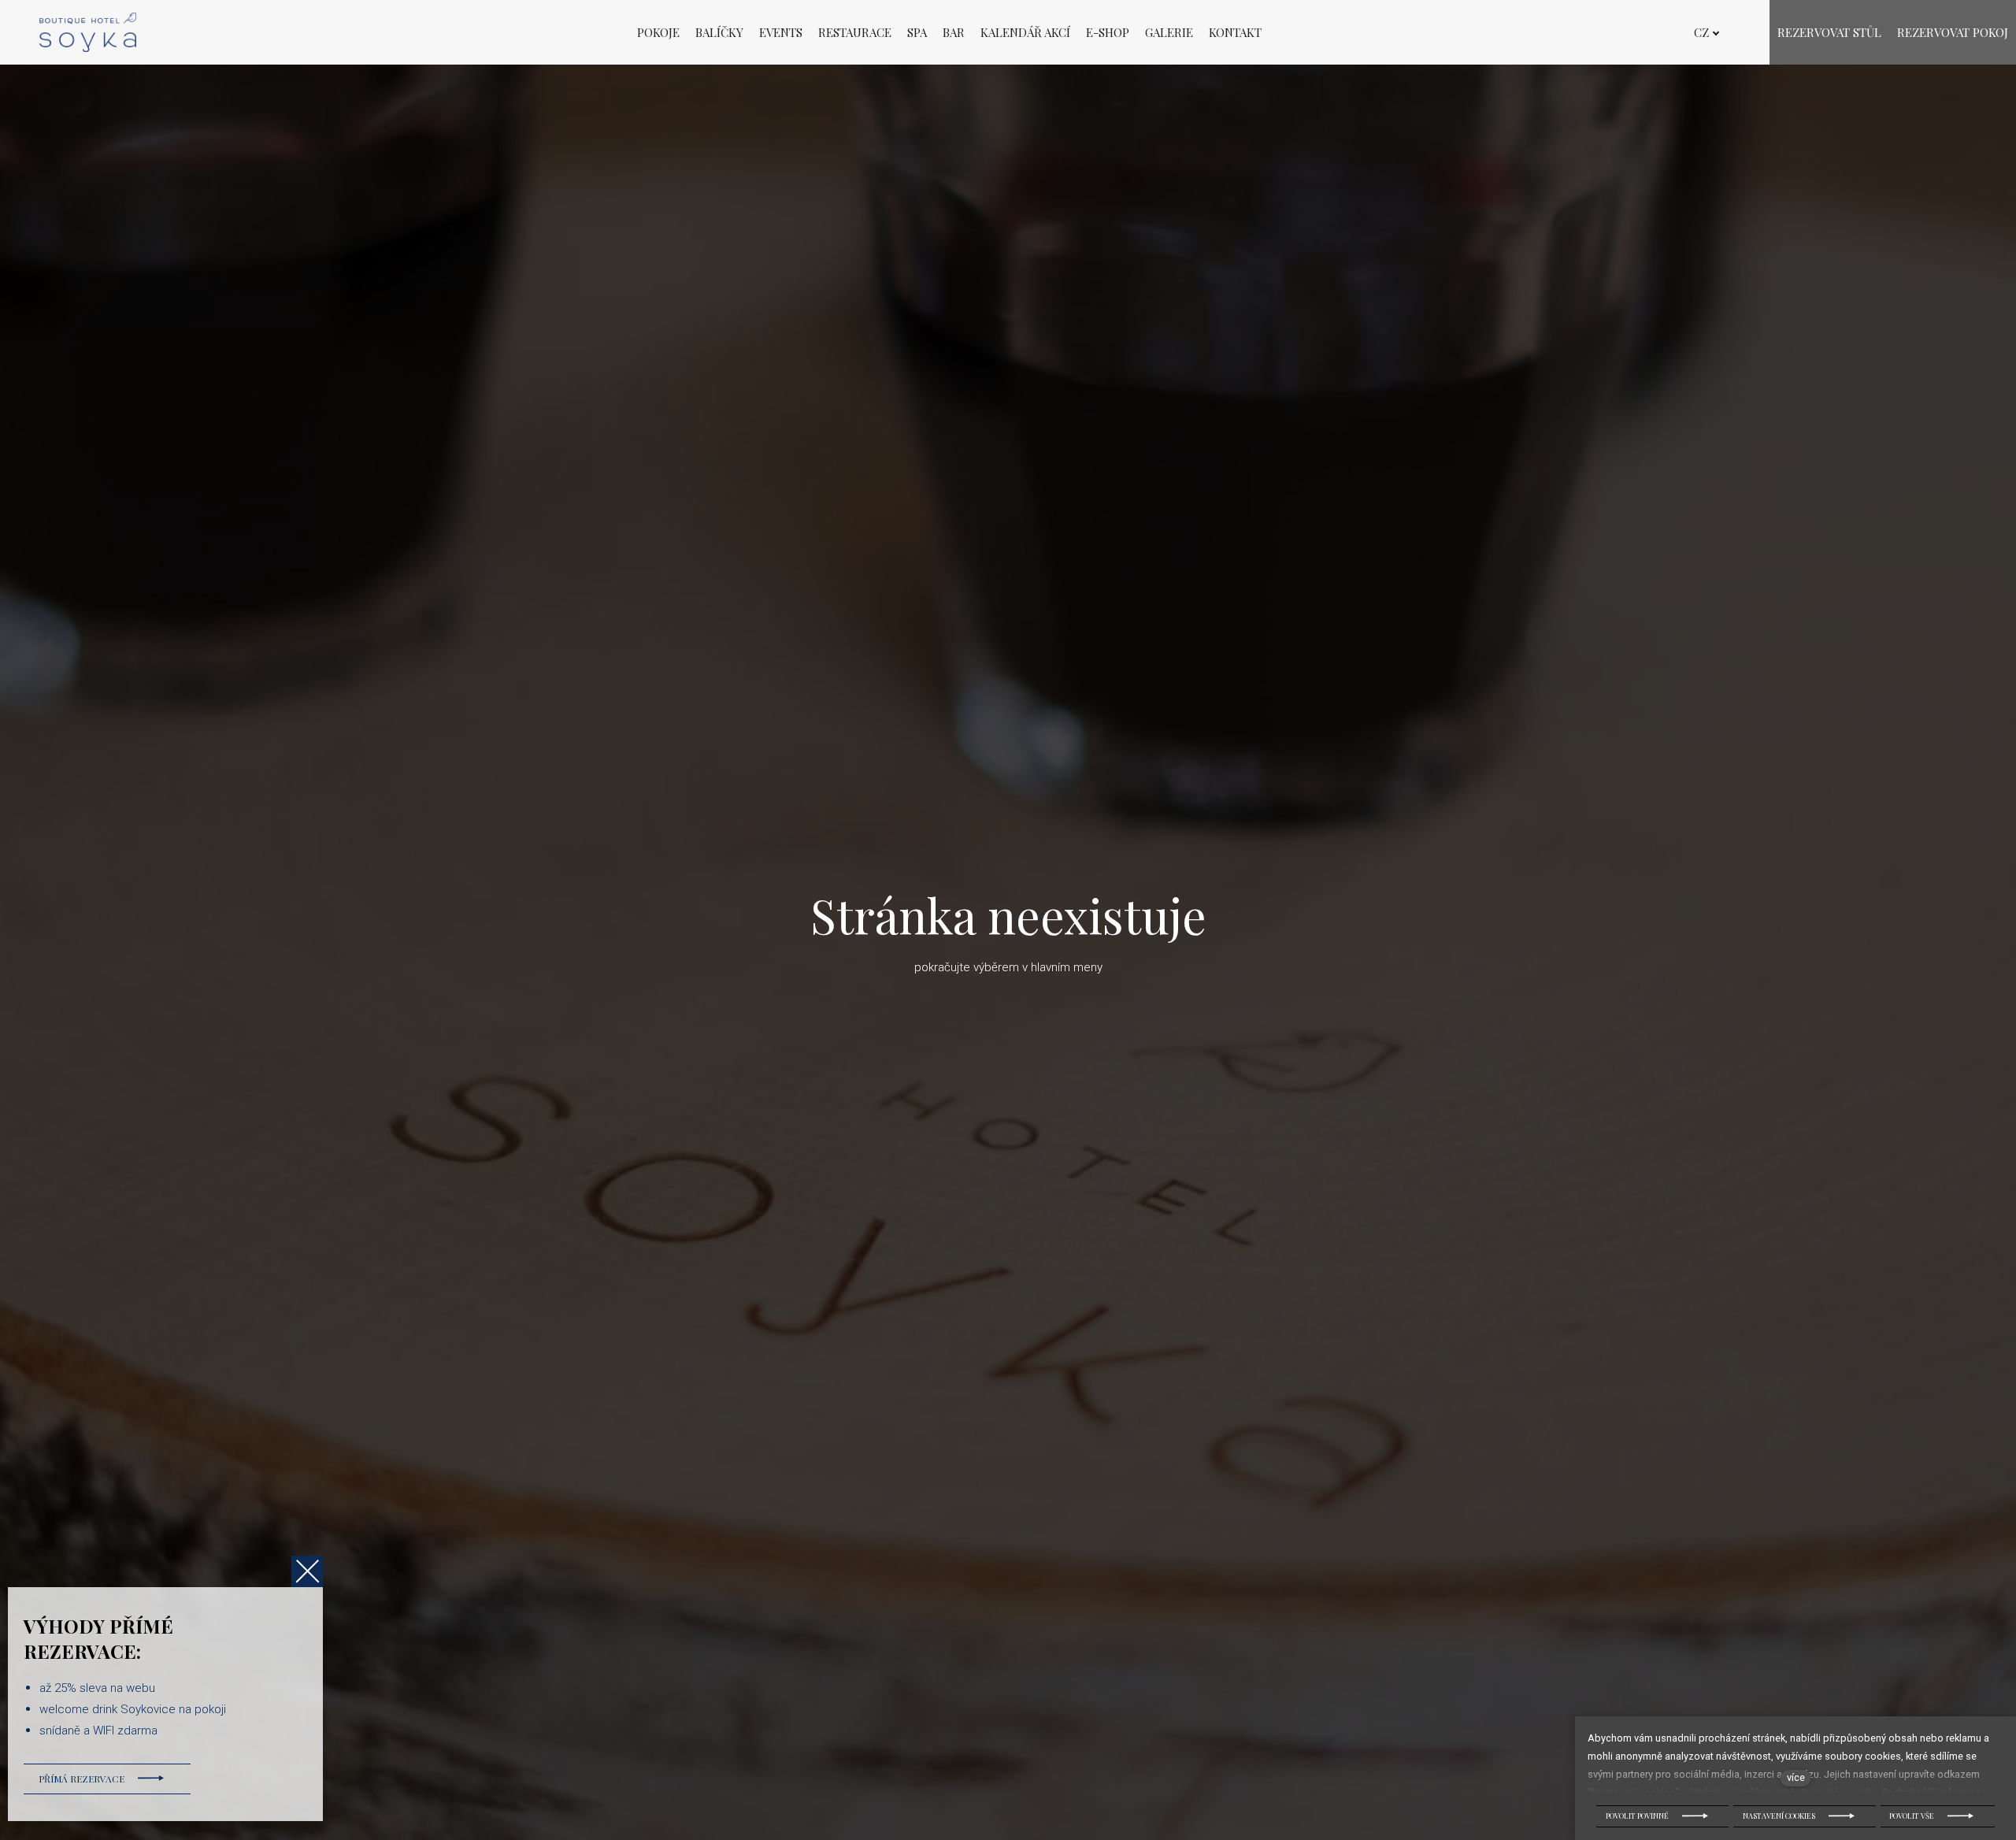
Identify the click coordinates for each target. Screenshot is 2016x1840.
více (1796, 1777)
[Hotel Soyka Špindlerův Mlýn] (88, 32)
